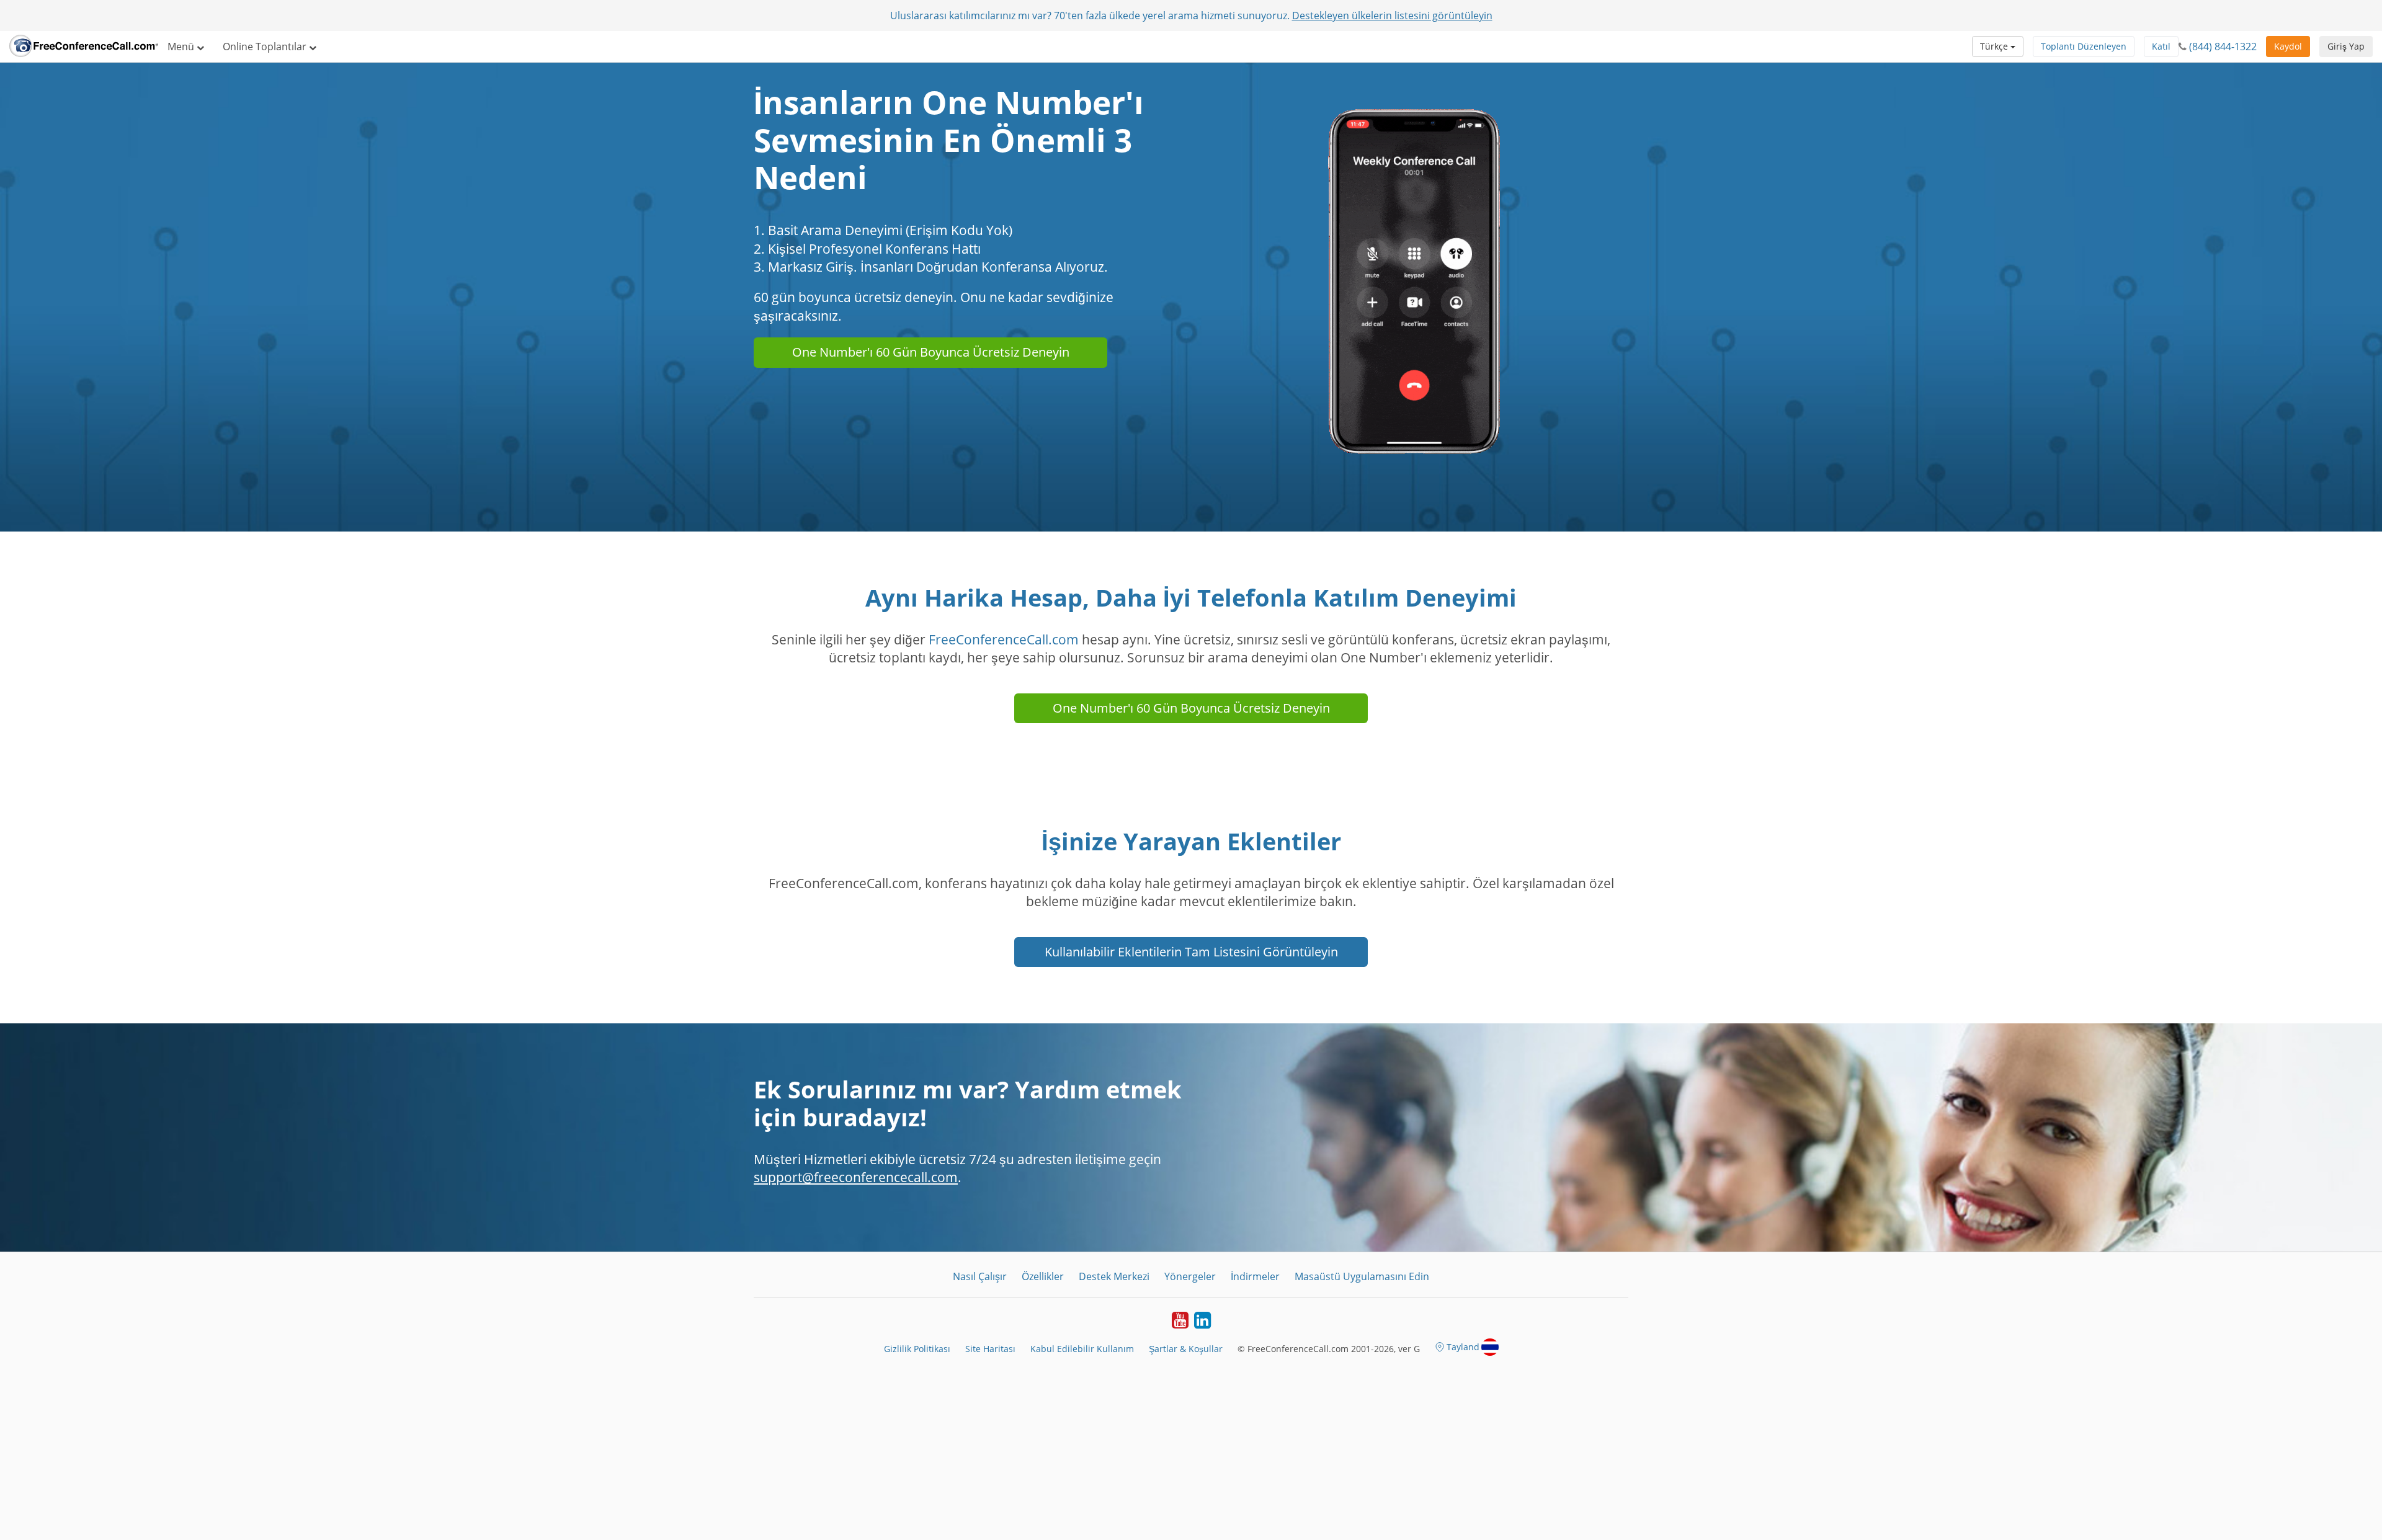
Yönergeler (1190, 1276)
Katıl (2161, 46)
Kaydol (2288, 46)
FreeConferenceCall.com (1004, 639)
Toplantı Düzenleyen (2084, 46)
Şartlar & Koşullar (1186, 1349)
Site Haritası (990, 1349)
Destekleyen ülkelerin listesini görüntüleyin (1392, 16)
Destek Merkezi (1114, 1276)
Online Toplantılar (266, 47)
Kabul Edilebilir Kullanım (1082, 1349)
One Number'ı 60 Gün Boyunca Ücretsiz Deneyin (931, 352)
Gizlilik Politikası (917, 1349)
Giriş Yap (2346, 46)
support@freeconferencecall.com (856, 1177)
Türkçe (1995, 46)
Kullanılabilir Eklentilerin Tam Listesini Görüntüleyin (1191, 952)
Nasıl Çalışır (980, 1276)
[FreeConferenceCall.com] (84, 47)
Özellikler (1043, 1276)
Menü (182, 47)
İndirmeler (1255, 1276)
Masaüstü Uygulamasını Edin (1362, 1276)
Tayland (1463, 1347)
